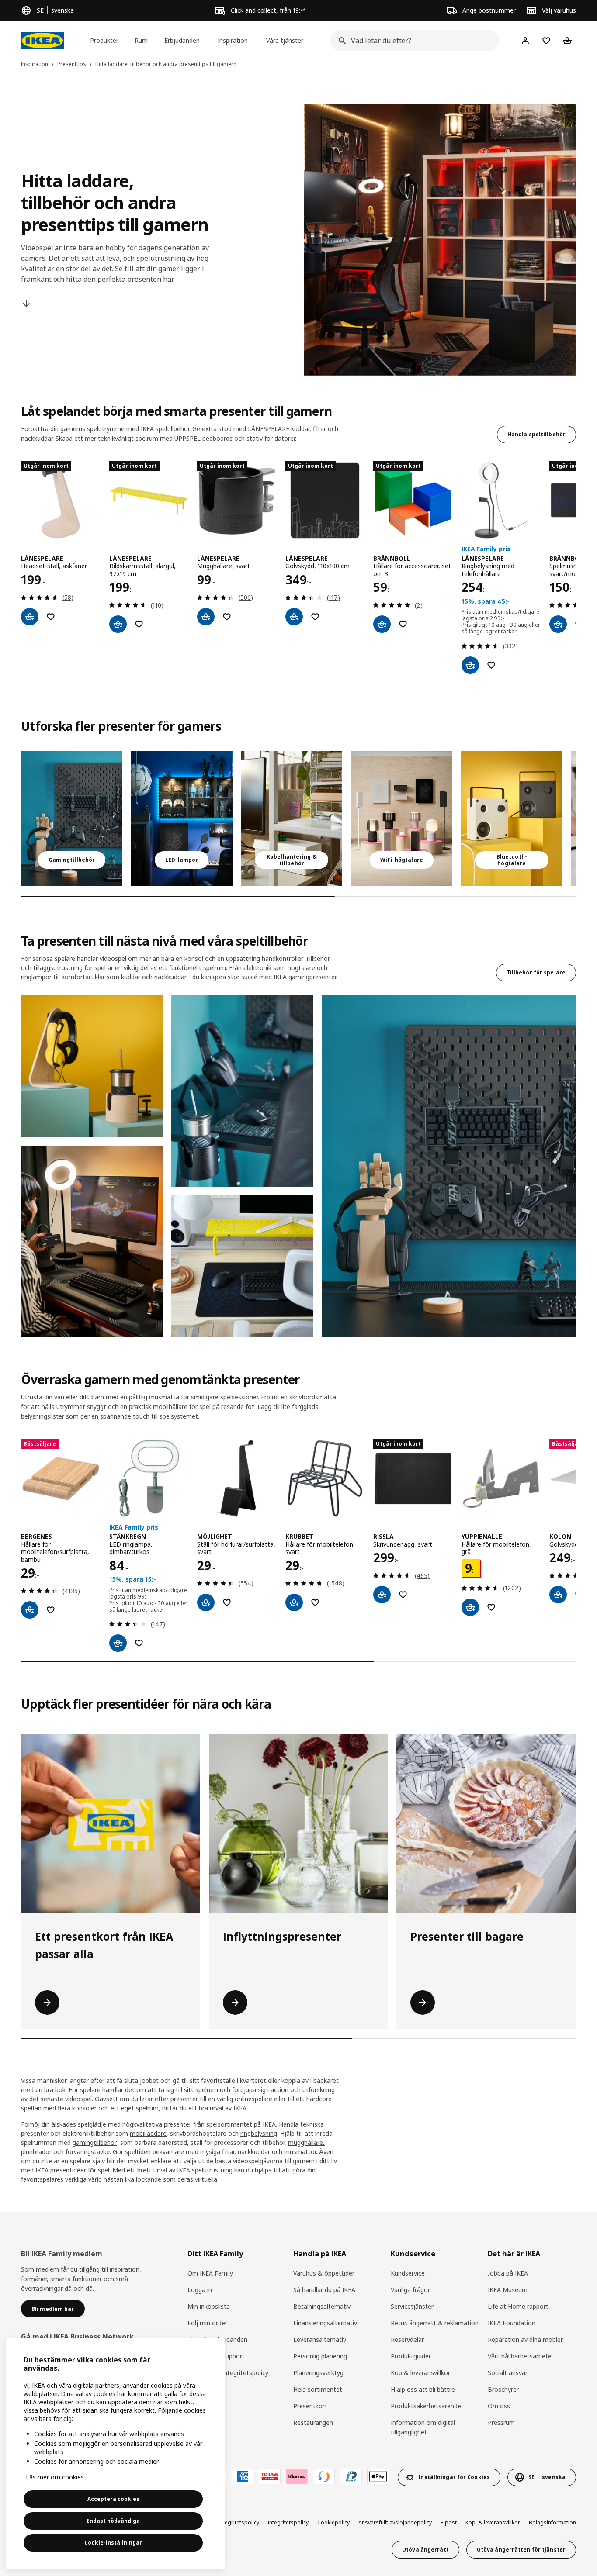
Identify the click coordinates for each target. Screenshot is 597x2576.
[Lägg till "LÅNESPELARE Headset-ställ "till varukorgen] (30, 617)
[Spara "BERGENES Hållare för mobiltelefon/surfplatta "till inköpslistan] (51, 1610)
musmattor (300, 2152)
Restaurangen (313, 2422)
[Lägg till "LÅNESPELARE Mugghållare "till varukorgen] (206, 617)
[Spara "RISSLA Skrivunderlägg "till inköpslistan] (403, 1595)
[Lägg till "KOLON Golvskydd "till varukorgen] (558, 1595)
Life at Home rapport (518, 2306)
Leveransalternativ (320, 2339)
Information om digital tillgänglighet (423, 2427)
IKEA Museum (508, 2290)
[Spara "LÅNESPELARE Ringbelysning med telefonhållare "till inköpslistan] (491, 665)
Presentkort (310, 2406)
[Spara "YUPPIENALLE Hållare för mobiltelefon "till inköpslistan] (491, 1607)
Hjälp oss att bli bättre (423, 2389)
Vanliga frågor (410, 2290)
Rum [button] (141, 40)
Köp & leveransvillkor (420, 2373)
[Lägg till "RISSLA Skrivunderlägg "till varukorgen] (382, 1595)
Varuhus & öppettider (324, 2273)
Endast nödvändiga (113, 2521)
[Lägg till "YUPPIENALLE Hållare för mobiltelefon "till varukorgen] (470, 1607)
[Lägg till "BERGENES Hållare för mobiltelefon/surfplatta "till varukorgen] (30, 1610)
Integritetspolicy (288, 2522)
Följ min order (207, 2323)
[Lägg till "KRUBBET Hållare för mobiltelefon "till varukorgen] (294, 1602)
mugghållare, (306, 2143)
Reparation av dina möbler (525, 2339)
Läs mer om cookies (55, 2477)
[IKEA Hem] (42, 41)
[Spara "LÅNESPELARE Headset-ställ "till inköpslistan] (51, 617)
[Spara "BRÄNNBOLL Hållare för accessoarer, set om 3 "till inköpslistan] (403, 624)
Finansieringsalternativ (325, 2323)
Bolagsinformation (552, 2522)
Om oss (499, 2406)
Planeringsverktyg (318, 2373)
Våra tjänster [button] (285, 40)
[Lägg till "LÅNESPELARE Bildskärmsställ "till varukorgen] (118, 624)
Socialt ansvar (508, 2373)
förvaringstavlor (88, 2152)
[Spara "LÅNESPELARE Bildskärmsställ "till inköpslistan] (139, 624)
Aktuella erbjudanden (217, 2339)
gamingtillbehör (95, 2143)
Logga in (200, 2290)
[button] (92, 1066)
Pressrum (501, 2422)
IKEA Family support (216, 2356)
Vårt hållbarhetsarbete (520, 2356)
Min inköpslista (209, 2306)
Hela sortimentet (318, 2389)
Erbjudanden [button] (182, 40)
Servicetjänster (412, 2306)
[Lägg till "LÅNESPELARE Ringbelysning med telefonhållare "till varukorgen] (470, 665)
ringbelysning (259, 2133)
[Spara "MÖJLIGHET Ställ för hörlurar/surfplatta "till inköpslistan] (227, 1602)
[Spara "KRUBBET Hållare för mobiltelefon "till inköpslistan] (315, 1602)
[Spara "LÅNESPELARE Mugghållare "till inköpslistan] (227, 617)
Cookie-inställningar (113, 2543)
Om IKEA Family (210, 2273)
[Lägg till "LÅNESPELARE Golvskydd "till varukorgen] (294, 617)
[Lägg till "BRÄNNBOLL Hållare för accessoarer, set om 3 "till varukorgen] (382, 624)
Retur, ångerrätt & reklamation (435, 2323)
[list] (298, 567)
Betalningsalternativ (322, 2306)
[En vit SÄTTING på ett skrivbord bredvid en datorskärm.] (292, 819)
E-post (449, 2522)
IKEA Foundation (512, 2323)
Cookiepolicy (333, 2522)
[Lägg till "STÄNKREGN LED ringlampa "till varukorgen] (118, 1643)
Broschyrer (503, 2389)
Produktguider (411, 2356)
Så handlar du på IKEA (324, 2290)
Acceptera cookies (113, 2499)
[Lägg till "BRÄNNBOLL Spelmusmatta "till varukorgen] (558, 624)
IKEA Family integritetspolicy (228, 2373)
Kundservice (408, 2273)
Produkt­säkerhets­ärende (426, 2406)
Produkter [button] (104, 40)
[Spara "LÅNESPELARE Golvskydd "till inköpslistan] (315, 617)
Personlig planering (320, 2356)
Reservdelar (407, 2339)
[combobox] (412, 41)
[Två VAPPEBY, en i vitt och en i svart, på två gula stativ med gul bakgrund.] (512, 819)
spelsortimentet (229, 2124)
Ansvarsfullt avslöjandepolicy (395, 2522)
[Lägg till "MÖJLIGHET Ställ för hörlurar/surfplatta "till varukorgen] (206, 1602)
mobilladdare (148, 2133)
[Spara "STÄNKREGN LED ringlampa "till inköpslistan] (139, 1643)
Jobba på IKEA (508, 2273)
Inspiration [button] (233, 40)
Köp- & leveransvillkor (493, 2522)
